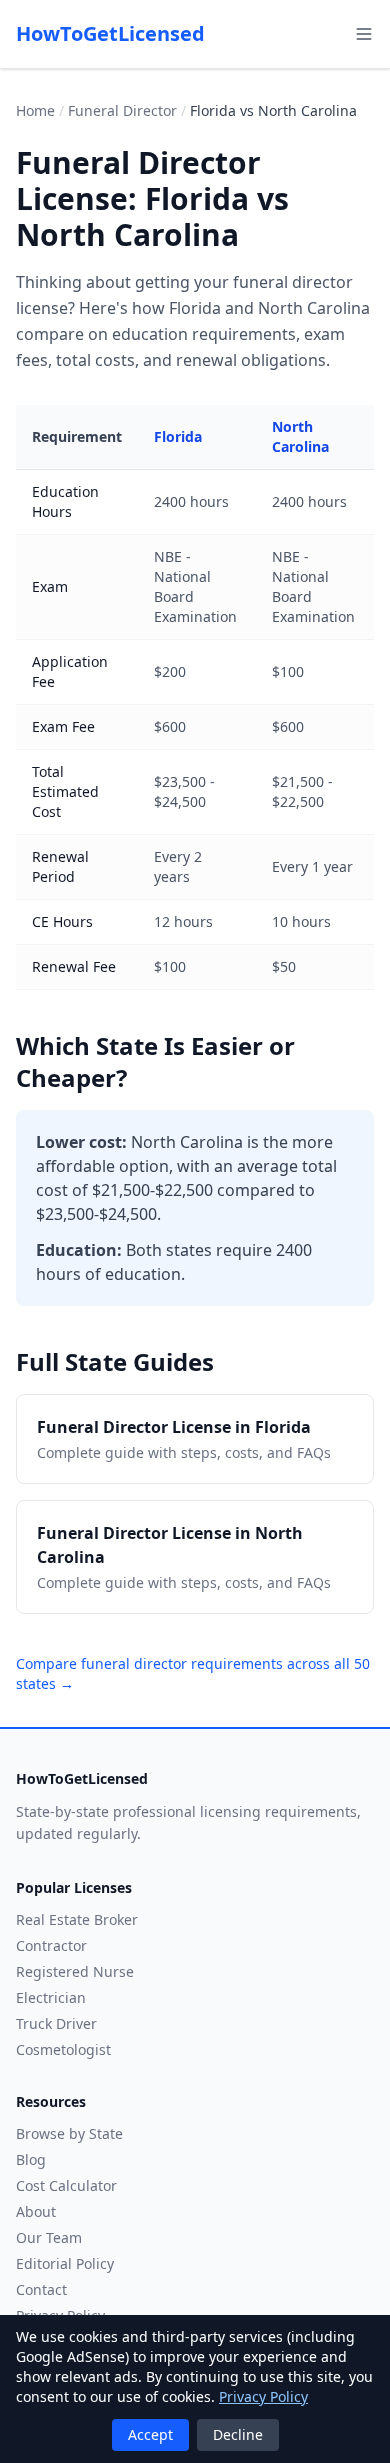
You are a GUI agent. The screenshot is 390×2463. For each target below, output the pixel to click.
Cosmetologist (63, 2049)
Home (35, 110)
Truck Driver (56, 2023)
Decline (238, 2434)
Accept (150, 2434)
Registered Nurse (75, 1971)
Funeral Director (122, 110)
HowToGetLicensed (110, 33)
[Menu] (364, 34)
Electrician (51, 1997)
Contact (41, 2289)
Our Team (49, 2237)
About (36, 2211)
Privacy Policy (263, 2396)
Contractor (51, 1945)
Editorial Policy (65, 2263)
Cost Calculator (66, 2185)
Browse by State (69, 2133)
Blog (31, 2159)
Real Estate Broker (77, 1919)
